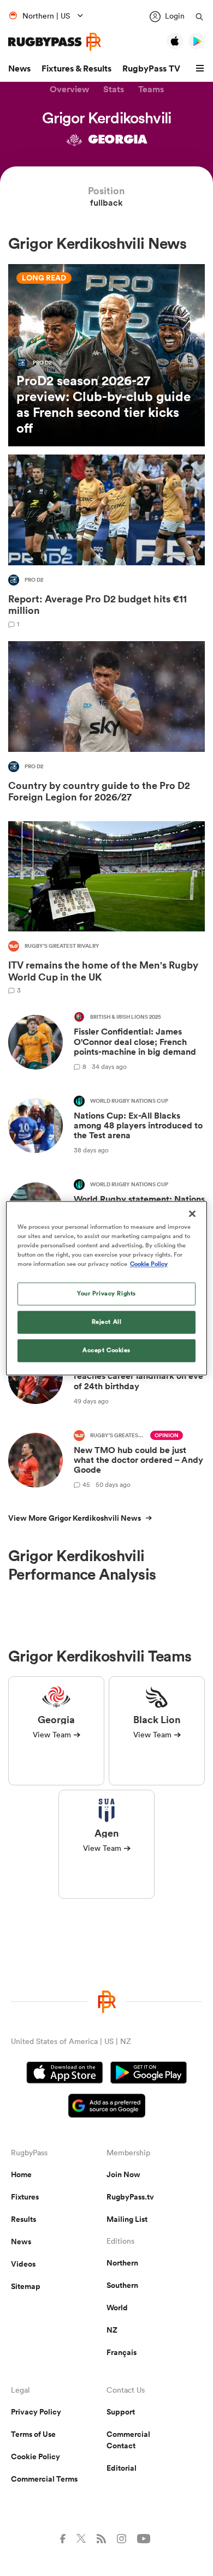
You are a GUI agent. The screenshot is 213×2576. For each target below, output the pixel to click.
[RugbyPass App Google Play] (149, 2074)
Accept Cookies (106, 1350)
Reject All (107, 1322)
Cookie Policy (35, 2457)
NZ (112, 2330)
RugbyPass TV (151, 68)
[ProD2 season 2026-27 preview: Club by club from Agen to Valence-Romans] (106, 355)
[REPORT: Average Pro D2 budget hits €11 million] (106, 541)
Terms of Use (33, 2434)
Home (21, 2174)
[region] (107, 1288)
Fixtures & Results (76, 68)
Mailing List (127, 2219)
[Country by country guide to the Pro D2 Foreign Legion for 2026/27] (106, 724)
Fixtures (25, 2197)
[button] (202, 69)
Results (23, 2219)
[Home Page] (55, 42)
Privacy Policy (36, 2412)
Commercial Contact (128, 2440)
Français (122, 2352)
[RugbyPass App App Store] (65, 2074)
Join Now (123, 2174)
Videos (23, 2264)
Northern (122, 2263)
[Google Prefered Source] (107, 2107)
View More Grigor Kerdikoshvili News (75, 1518)
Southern (122, 2285)
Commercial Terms (44, 2479)
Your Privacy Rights (106, 1293)
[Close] (192, 1214)
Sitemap (26, 2286)
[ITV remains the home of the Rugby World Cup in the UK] (106, 908)
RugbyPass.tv (130, 2197)
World (117, 2308)
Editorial (122, 2468)
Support (121, 2412)
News (19, 68)
